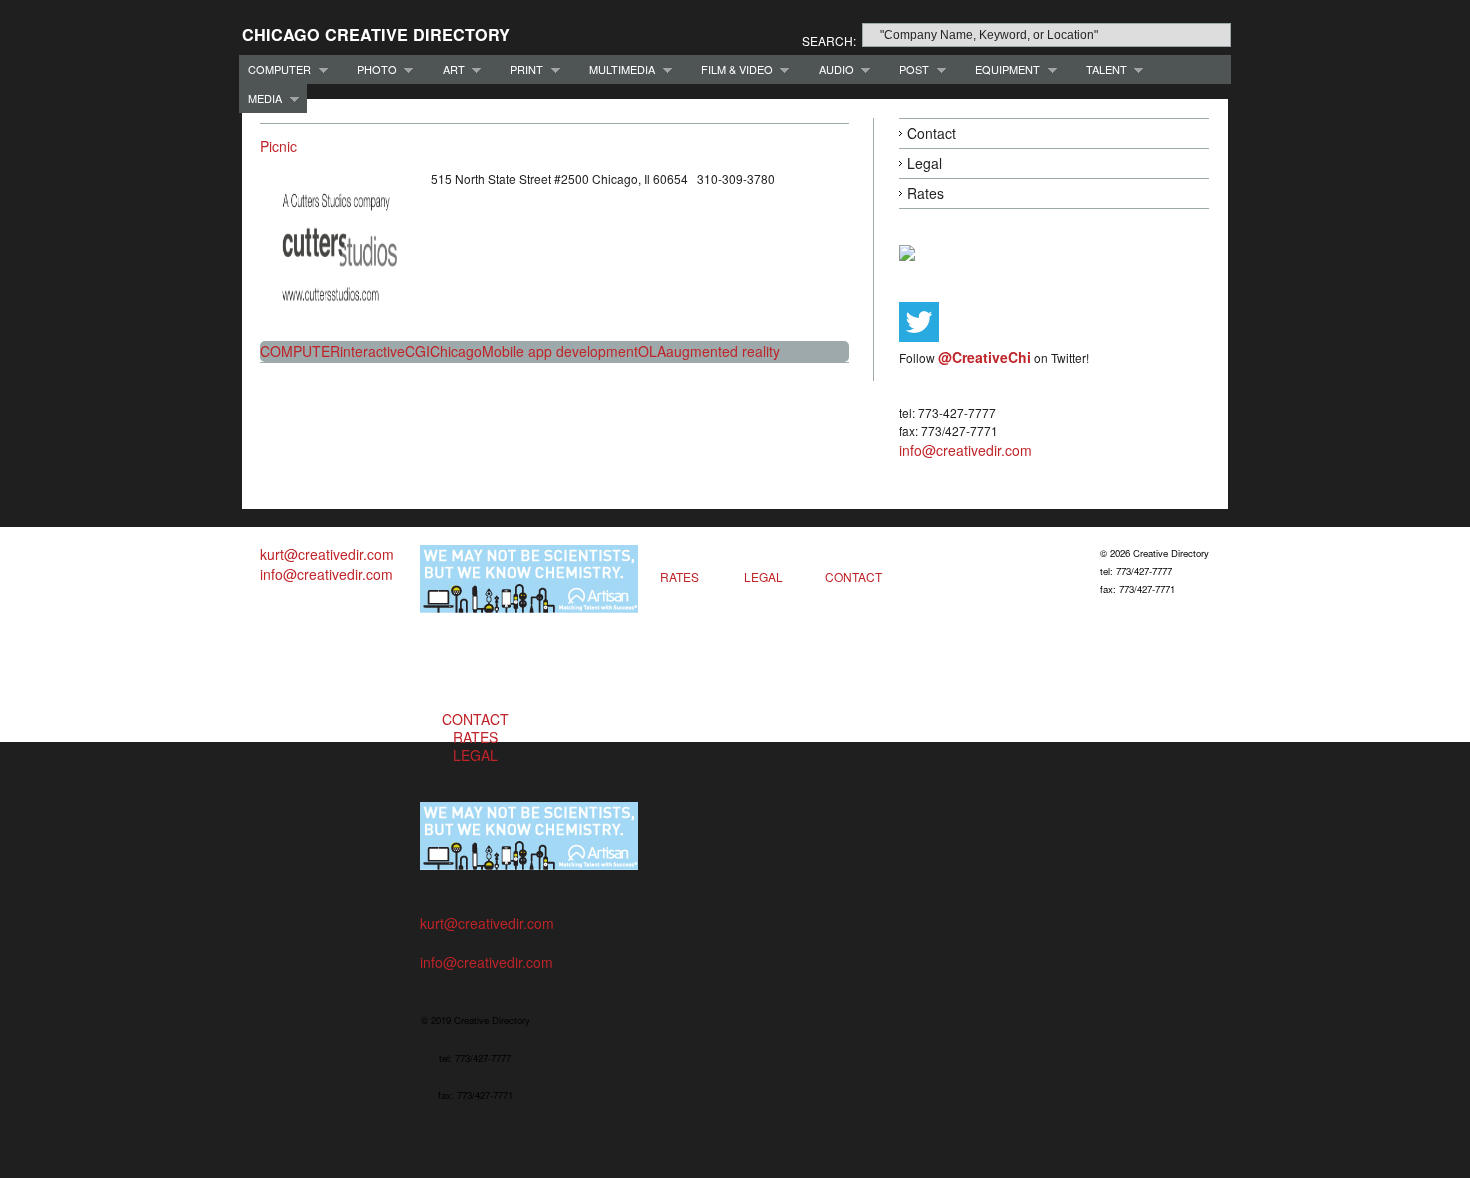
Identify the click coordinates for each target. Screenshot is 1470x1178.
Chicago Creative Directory (376, 34)
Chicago (456, 351)
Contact (931, 133)
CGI (417, 351)
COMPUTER (275, 69)
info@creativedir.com (965, 450)
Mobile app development (560, 351)
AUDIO (832, 69)
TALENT (1102, 69)
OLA (652, 351)
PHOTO (372, 69)
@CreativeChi (984, 357)
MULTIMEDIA (617, 69)
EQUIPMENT (1003, 69)
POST (909, 69)
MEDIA (260, 98)
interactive (372, 351)
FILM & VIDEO (732, 69)
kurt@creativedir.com (327, 554)
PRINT (522, 69)
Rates (925, 193)
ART (449, 69)
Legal (924, 163)
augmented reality (723, 351)
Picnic (278, 146)
